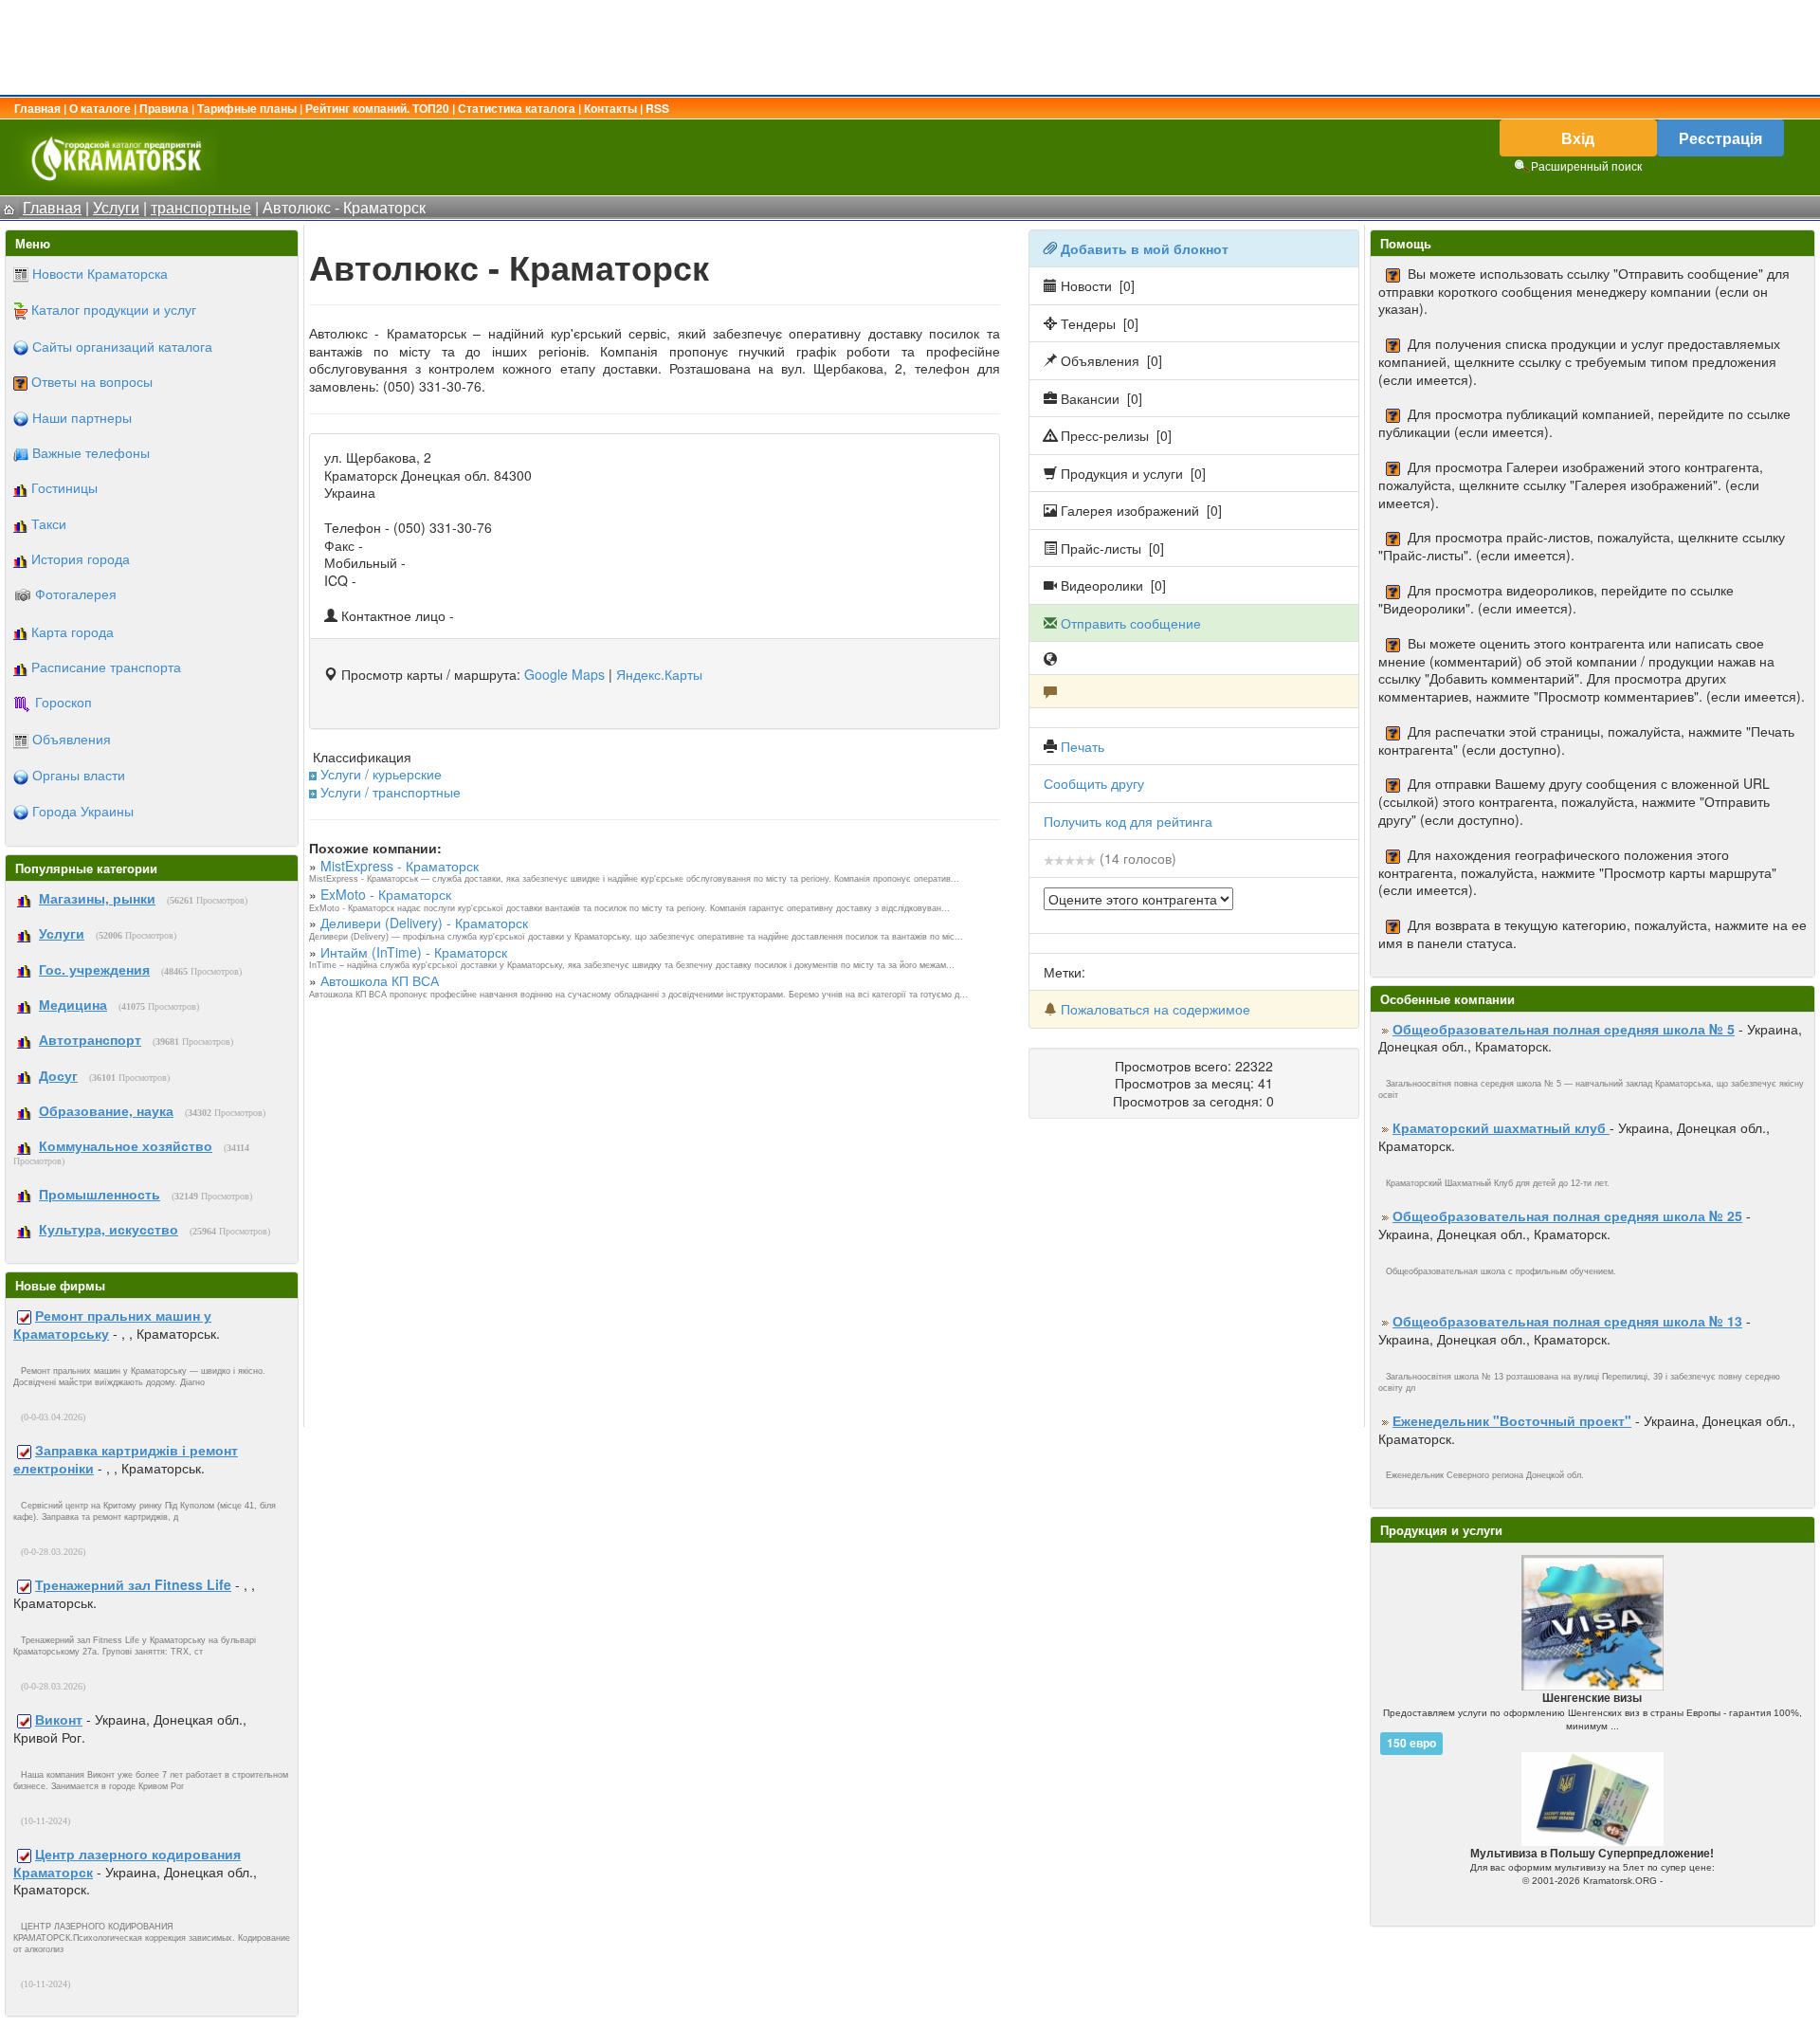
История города (81, 558)
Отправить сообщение (1131, 623)
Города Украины (83, 811)
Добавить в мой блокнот (1145, 248)
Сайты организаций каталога (122, 346)
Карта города (73, 631)
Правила (164, 108)
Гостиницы (64, 487)
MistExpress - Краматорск (400, 866)
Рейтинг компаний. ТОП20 (377, 108)
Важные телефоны (91, 452)
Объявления (72, 739)
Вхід (1578, 138)
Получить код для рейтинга (1128, 821)
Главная (37, 108)
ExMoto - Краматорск (386, 894)
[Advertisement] (910, 47)
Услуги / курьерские (381, 774)
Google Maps (564, 674)
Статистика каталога (517, 108)
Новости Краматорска (100, 273)
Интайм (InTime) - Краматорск (414, 952)
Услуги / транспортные (391, 792)
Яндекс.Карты (659, 674)
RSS (657, 108)
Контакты (610, 108)
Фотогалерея (76, 594)
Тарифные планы (247, 108)
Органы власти (79, 775)
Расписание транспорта (106, 667)
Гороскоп (64, 702)
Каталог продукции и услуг (114, 309)
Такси (49, 523)
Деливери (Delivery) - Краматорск (424, 923)
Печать (1083, 746)
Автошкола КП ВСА (380, 980)
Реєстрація (1720, 138)
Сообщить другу (1094, 783)
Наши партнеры (82, 417)
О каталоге (100, 108)
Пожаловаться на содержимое (1156, 1009)
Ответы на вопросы (92, 381)
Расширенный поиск (1586, 165)
